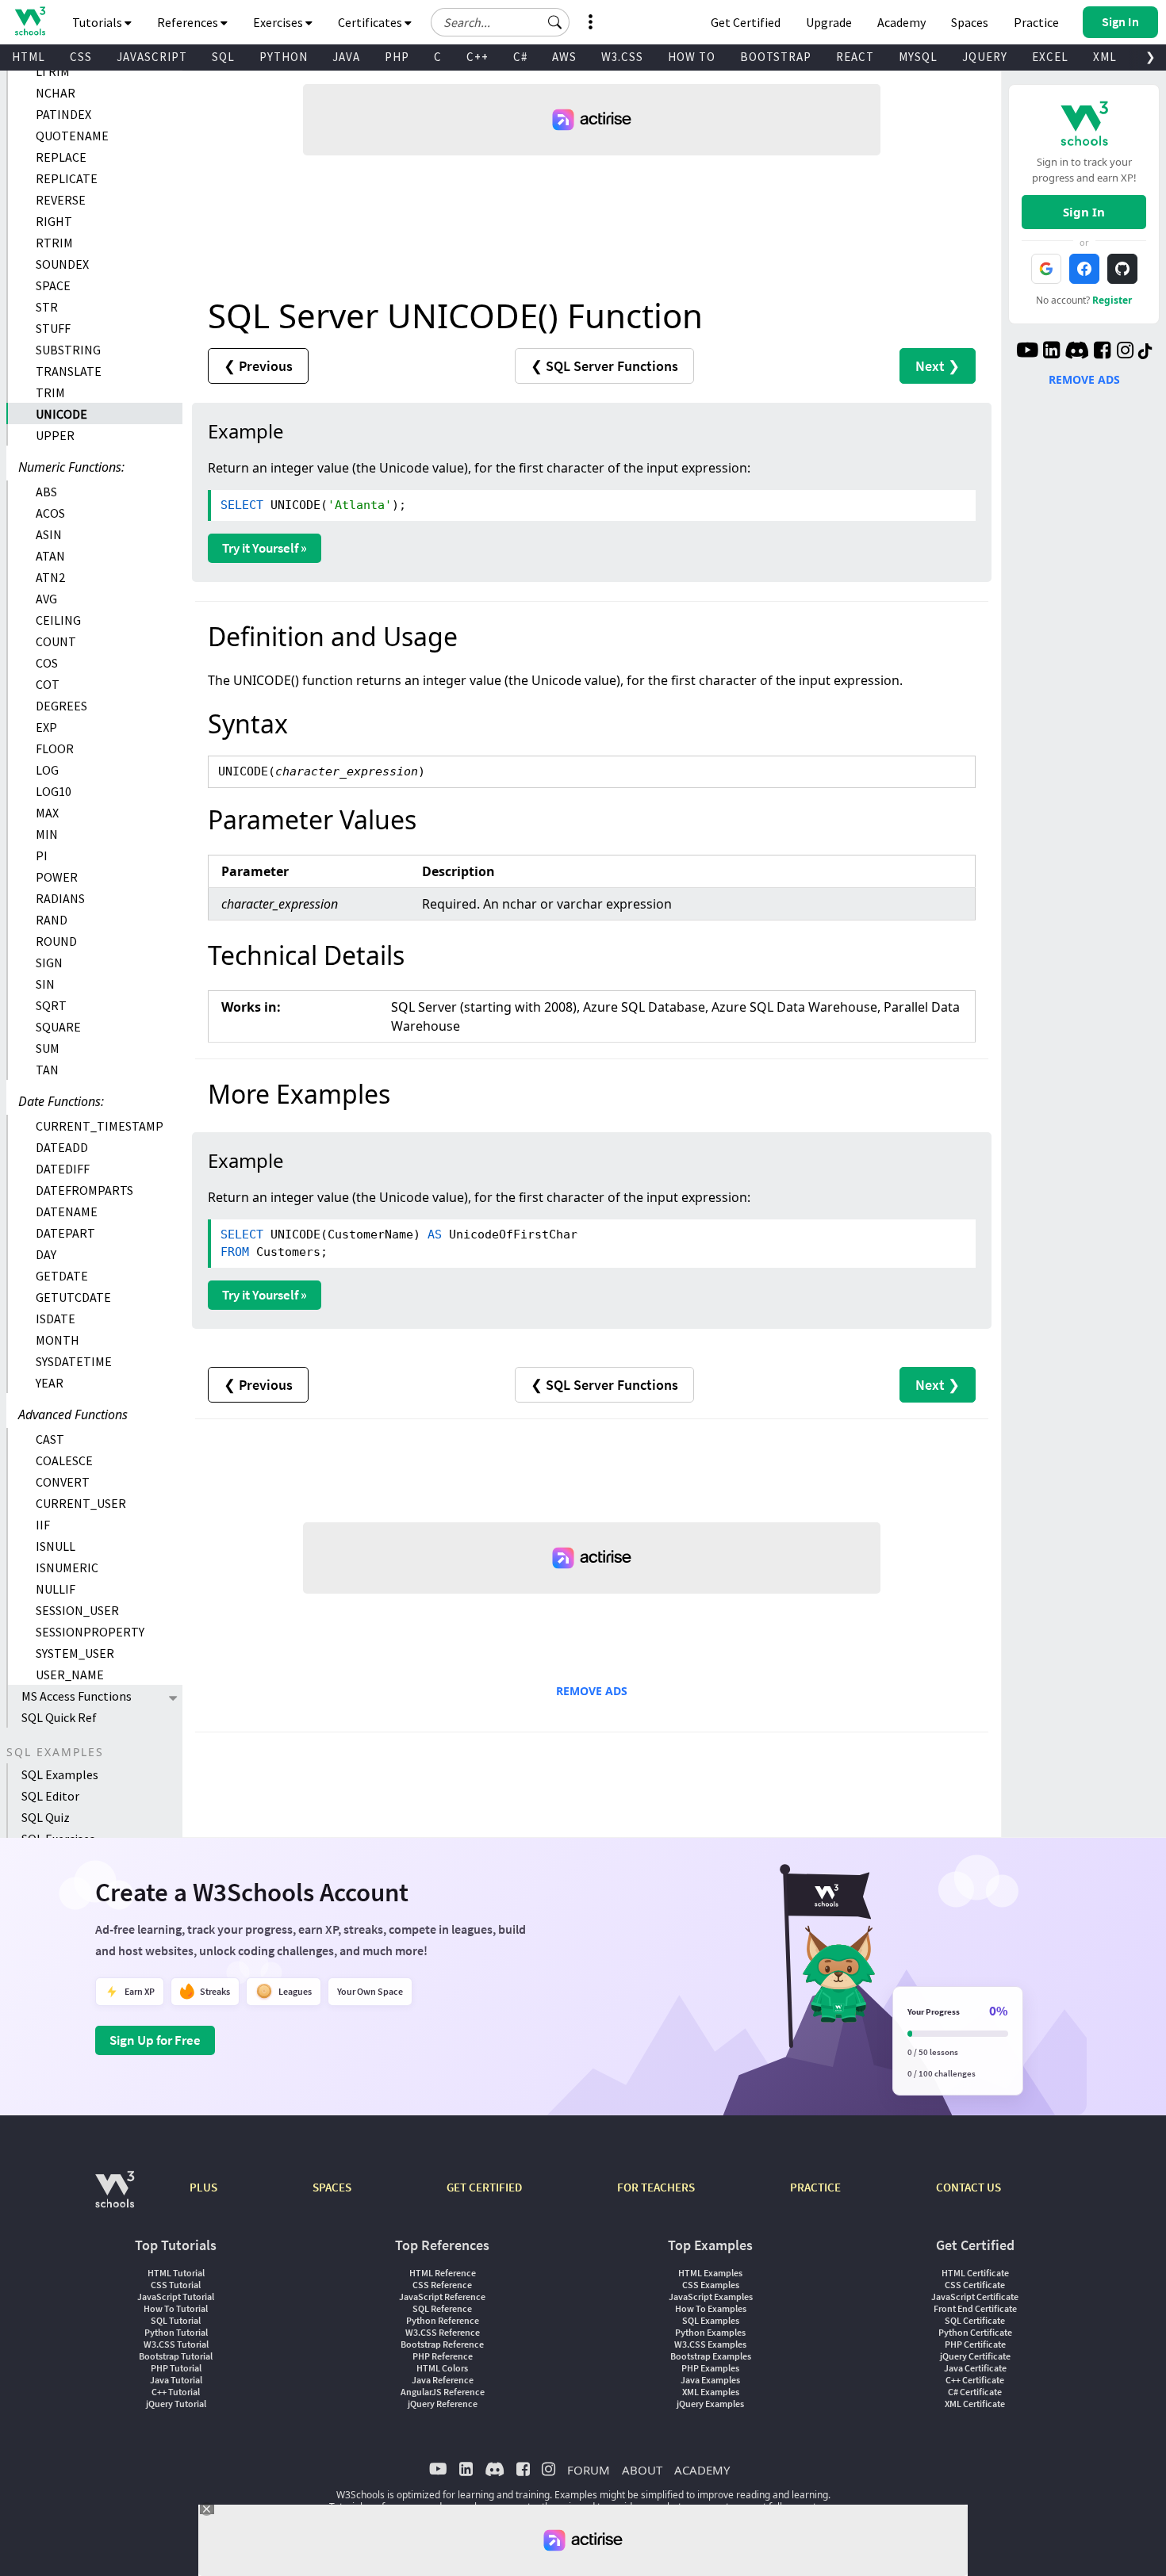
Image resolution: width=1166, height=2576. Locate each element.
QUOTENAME (72, 136)
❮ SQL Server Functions (604, 366)
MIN (47, 834)
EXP (46, 727)
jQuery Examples (710, 2404)
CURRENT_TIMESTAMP (100, 1126)
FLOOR (55, 748)
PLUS (203, 2187)
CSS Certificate (975, 2285)
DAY (46, 1254)
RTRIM (54, 243)
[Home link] (30, 21)
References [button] (189, 22)
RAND (52, 920)
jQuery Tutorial (176, 2404)
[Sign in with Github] (1122, 269)
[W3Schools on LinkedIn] (1051, 352)
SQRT (51, 1005)
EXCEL (1050, 57)
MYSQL (918, 57)
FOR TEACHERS (656, 2187)
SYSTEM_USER (75, 1653)
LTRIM (53, 71)
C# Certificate (975, 2392)
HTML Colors (442, 2368)
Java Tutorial (176, 2380)
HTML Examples (710, 2273)
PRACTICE (815, 2187)
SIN (45, 984)
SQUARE (58, 1027)
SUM (48, 1048)
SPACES (332, 2187)
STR (47, 307)
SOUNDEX (62, 264)
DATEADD (62, 1147)
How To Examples (711, 2308)
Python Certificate (975, 2332)
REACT (855, 57)
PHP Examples (710, 2368)
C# (520, 57)
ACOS (50, 513)
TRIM (50, 392)
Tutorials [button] (98, 22)
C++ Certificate (975, 2380)
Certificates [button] (371, 22)
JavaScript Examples (711, 2297)
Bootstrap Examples (711, 2356)
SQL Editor (50, 1796)
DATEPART (65, 1233)
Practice (1036, 22)
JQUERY (985, 57)
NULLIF (56, 1589)
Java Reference (443, 2380)
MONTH (58, 1340)
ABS (46, 492)
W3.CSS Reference (443, 2332)
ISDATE (56, 1319)
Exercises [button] (279, 22)
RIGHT (54, 221)
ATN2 (50, 577)
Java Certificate (975, 2368)
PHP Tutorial (176, 2368)
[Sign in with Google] (1046, 269)
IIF (43, 1525)
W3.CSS (622, 57)
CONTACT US (968, 2187)
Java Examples (710, 2380)
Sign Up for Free (155, 2040)
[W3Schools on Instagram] (1125, 352)
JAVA (346, 57)
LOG (47, 770)
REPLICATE (67, 178)
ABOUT (642, 2470)
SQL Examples (60, 1774)
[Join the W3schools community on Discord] (1077, 352)
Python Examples (710, 2332)
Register (1112, 300)
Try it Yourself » (265, 548)
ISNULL (56, 1546)
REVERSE (61, 200)
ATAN (50, 556)
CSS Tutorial (176, 2285)
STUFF (53, 328)
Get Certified (746, 22)
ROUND (56, 941)
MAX (47, 813)
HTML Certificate (975, 2273)
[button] (555, 22)
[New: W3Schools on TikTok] (1145, 352)
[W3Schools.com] (115, 2197)
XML (1105, 57)
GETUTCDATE (73, 1297)
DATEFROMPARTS (84, 1190)
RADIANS (60, 898)
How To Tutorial (176, 2308)
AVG (46, 599)
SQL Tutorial (176, 2320)
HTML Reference (443, 2273)
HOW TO (692, 57)
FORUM (589, 2470)
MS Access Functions (77, 1696)
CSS (81, 57)
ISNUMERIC (67, 1567)
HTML (29, 57)
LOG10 (54, 791)
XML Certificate (975, 2404)
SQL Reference (442, 2308)
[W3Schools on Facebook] (1102, 352)
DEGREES (61, 706)
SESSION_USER (77, 1610)
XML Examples (711, 2392)
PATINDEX (63, 114)
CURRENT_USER (81, 1503)
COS (47, 663)
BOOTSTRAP (776, 57)
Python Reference (443, 2320)
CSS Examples (711, 2285)
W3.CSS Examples (710, 2344)
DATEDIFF (63, 1169)
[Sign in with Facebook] (1084, 269)
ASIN (49, 534)
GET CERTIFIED (484, 2187)
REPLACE (61, 157)
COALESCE (64, 1460)
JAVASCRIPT (152, 57)
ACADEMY (702, 2470)
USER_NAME (70, 1675)
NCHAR (56, 93)
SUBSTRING (68, 350)
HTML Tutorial (176, 2273)
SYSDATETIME (74, 1361)
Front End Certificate (975, 2308)
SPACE (53, 285)
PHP (397, 57)
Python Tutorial (176, 2332)
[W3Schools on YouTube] (1027, 352)
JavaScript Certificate (975, 2297)
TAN (47, 1070)
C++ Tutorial (176, 2392)
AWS (564, 57)
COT (48, 684)
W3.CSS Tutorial (176, 2344)
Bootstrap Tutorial (176, 2356)
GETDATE (62, 1276)
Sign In (1084, 212)
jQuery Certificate (975, 2356)
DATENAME (67, 1211)
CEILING (58, 620)
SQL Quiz (46, 1817)
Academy (901, 22)
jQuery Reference (443, 2404)
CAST (50, 1439)
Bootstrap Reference (442, 2344)
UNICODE (61, 414)
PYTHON (284, 57)
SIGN (49, 963)
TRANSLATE (69, 371)
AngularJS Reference (443, 2392)
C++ (478, 57)
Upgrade (829, 22)
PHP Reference (443, 2356)
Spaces (970, 22)
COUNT (56, 641)
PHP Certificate (975, 2344)
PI (42, 855)
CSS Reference (442, 2285)
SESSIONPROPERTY (90, 1632)
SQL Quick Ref (59, 1717)
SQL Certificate (975, 2320)
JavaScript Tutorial (176, 2297)
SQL (223, 57)
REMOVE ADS (592, 1691)
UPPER (55, 435)
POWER (57, 877)
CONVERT (63, 1482)
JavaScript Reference (442, 2297)
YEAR (50, 1383)
